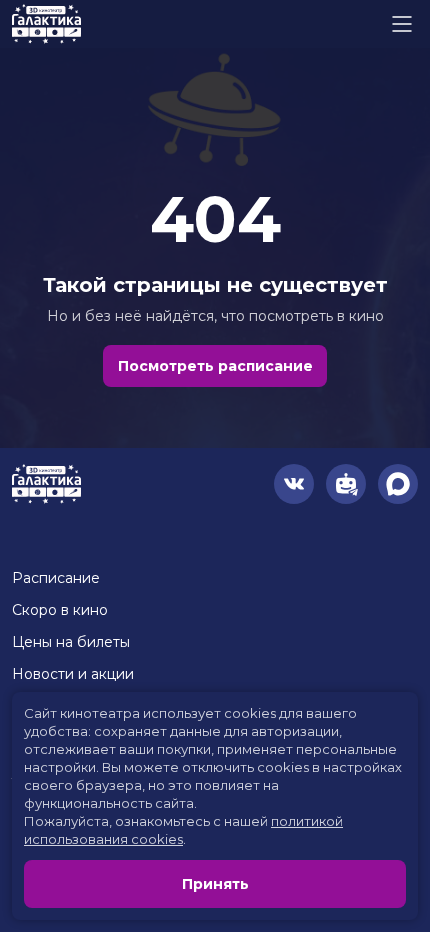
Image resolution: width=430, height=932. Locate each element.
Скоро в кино (60, 610)
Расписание (56, 578)
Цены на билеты (71, 642)
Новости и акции (73, 674)
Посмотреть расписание (215, 366)
